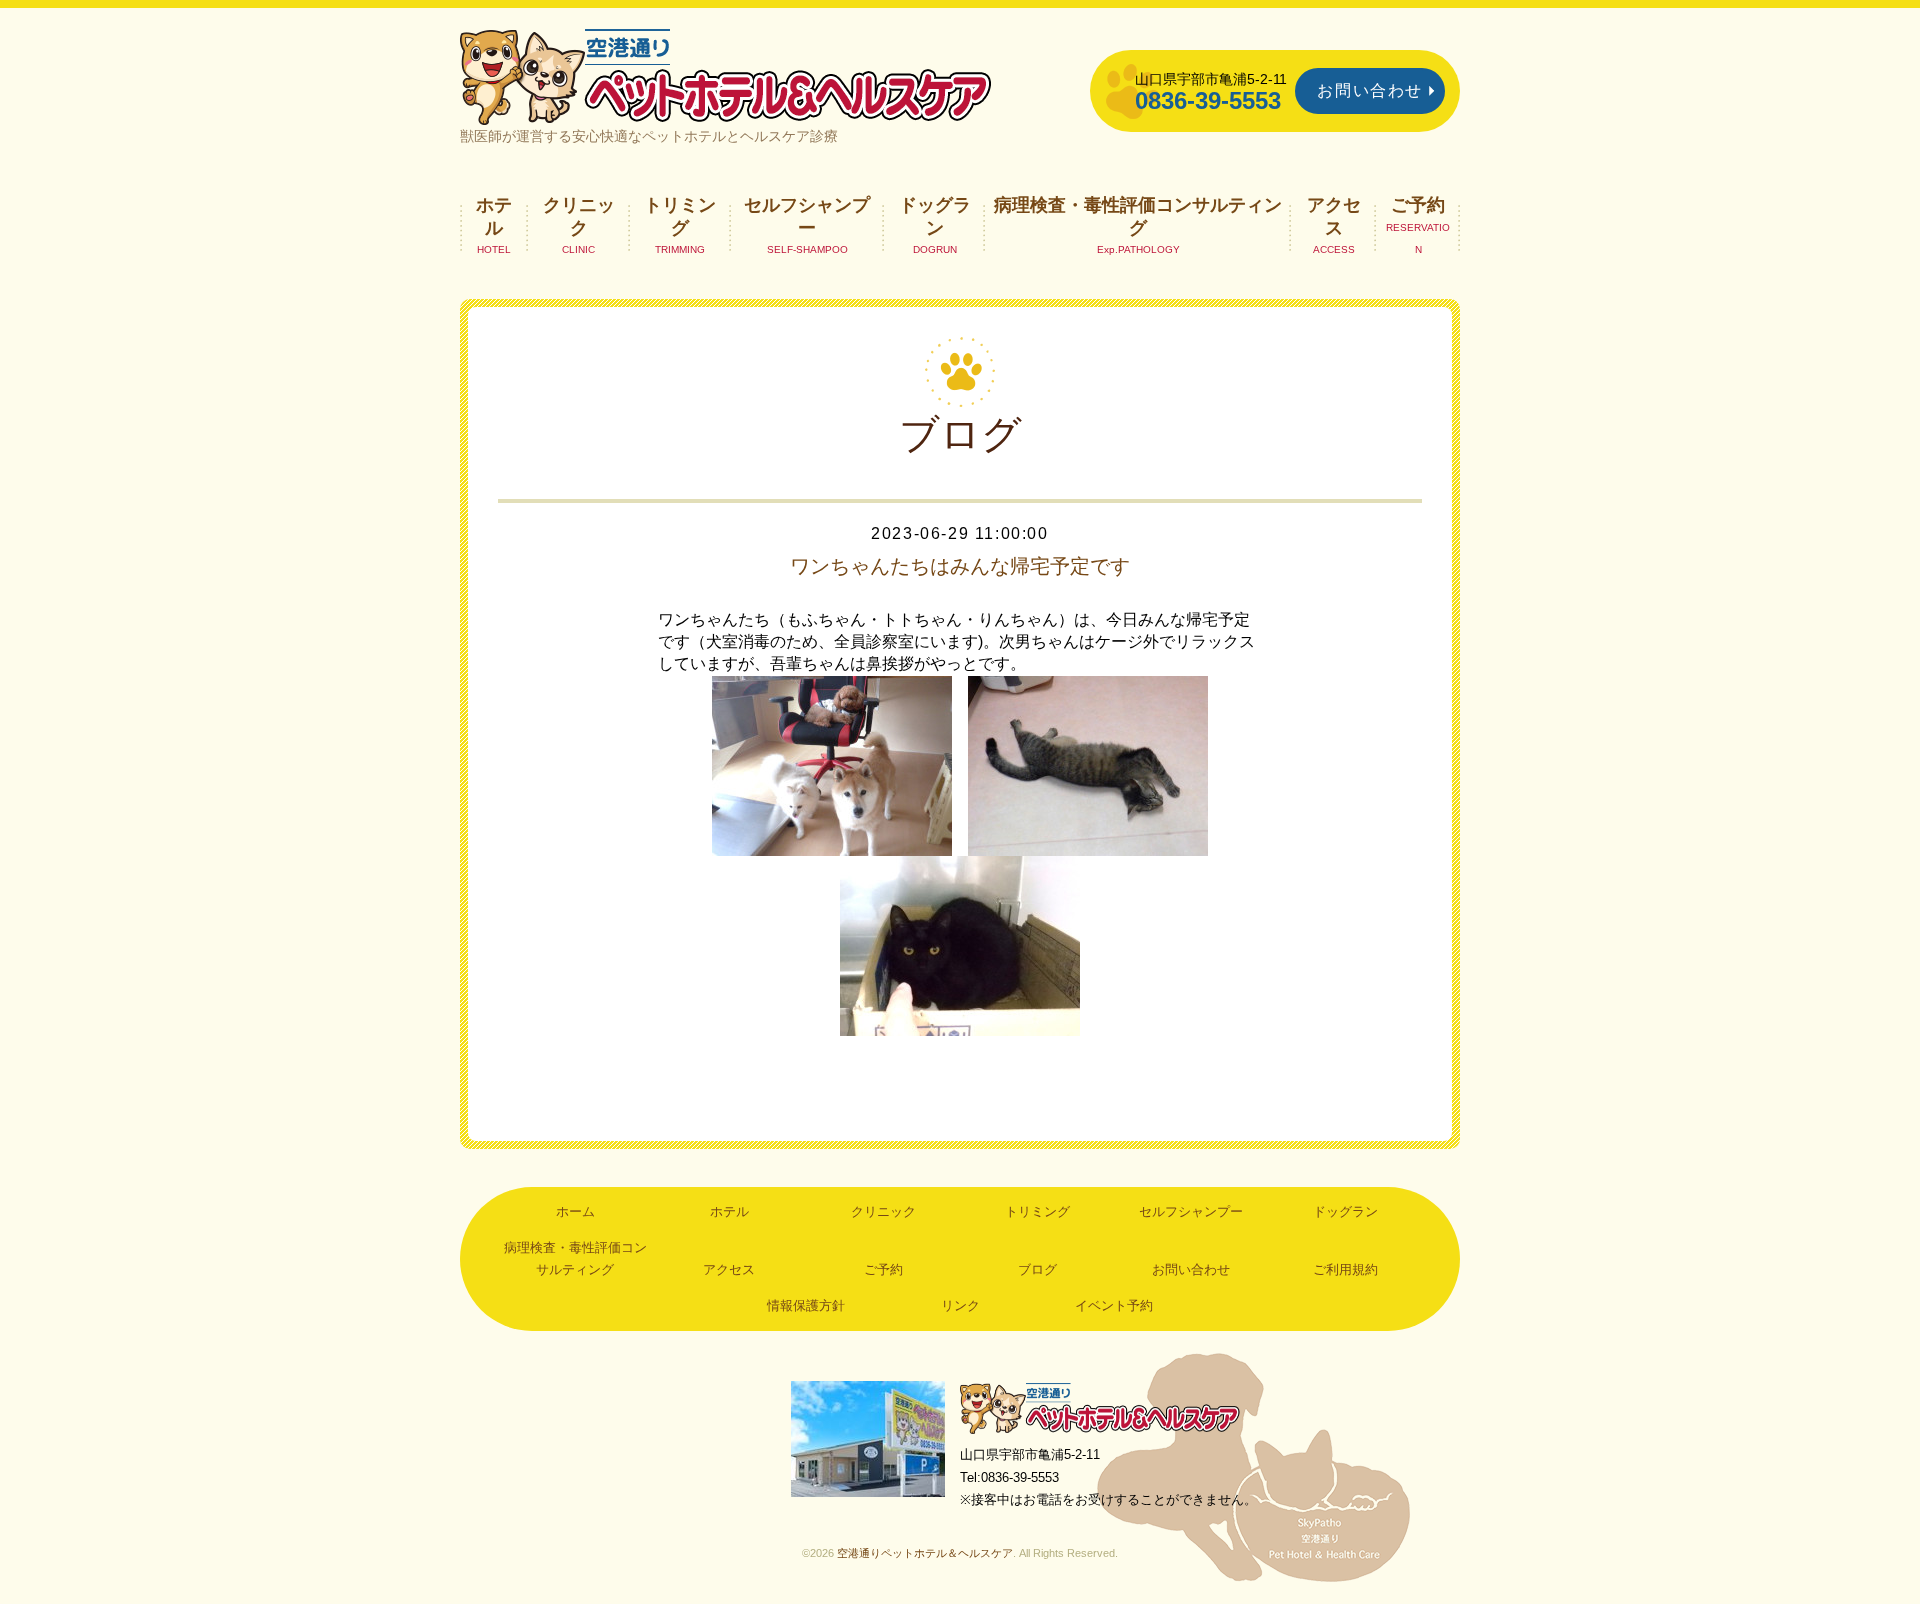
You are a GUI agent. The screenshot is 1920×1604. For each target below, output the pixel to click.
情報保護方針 (806, 1305)
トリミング (680, 216)
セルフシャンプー (807, 216)
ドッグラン (935, 216)
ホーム (575, 1211)
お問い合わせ (1370, 90)
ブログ (1037, 1269)
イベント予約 (1114, 1305)
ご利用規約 (1345, 1269)
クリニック (579, 216)
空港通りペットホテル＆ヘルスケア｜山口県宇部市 (726, 75)
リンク (960, 1305)
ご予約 (1418, 205)
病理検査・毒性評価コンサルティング (1138, 216)
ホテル (494, 216)
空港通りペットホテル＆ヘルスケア (1100, 1407)
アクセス (1334, 216)
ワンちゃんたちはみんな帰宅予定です (960, 566)
